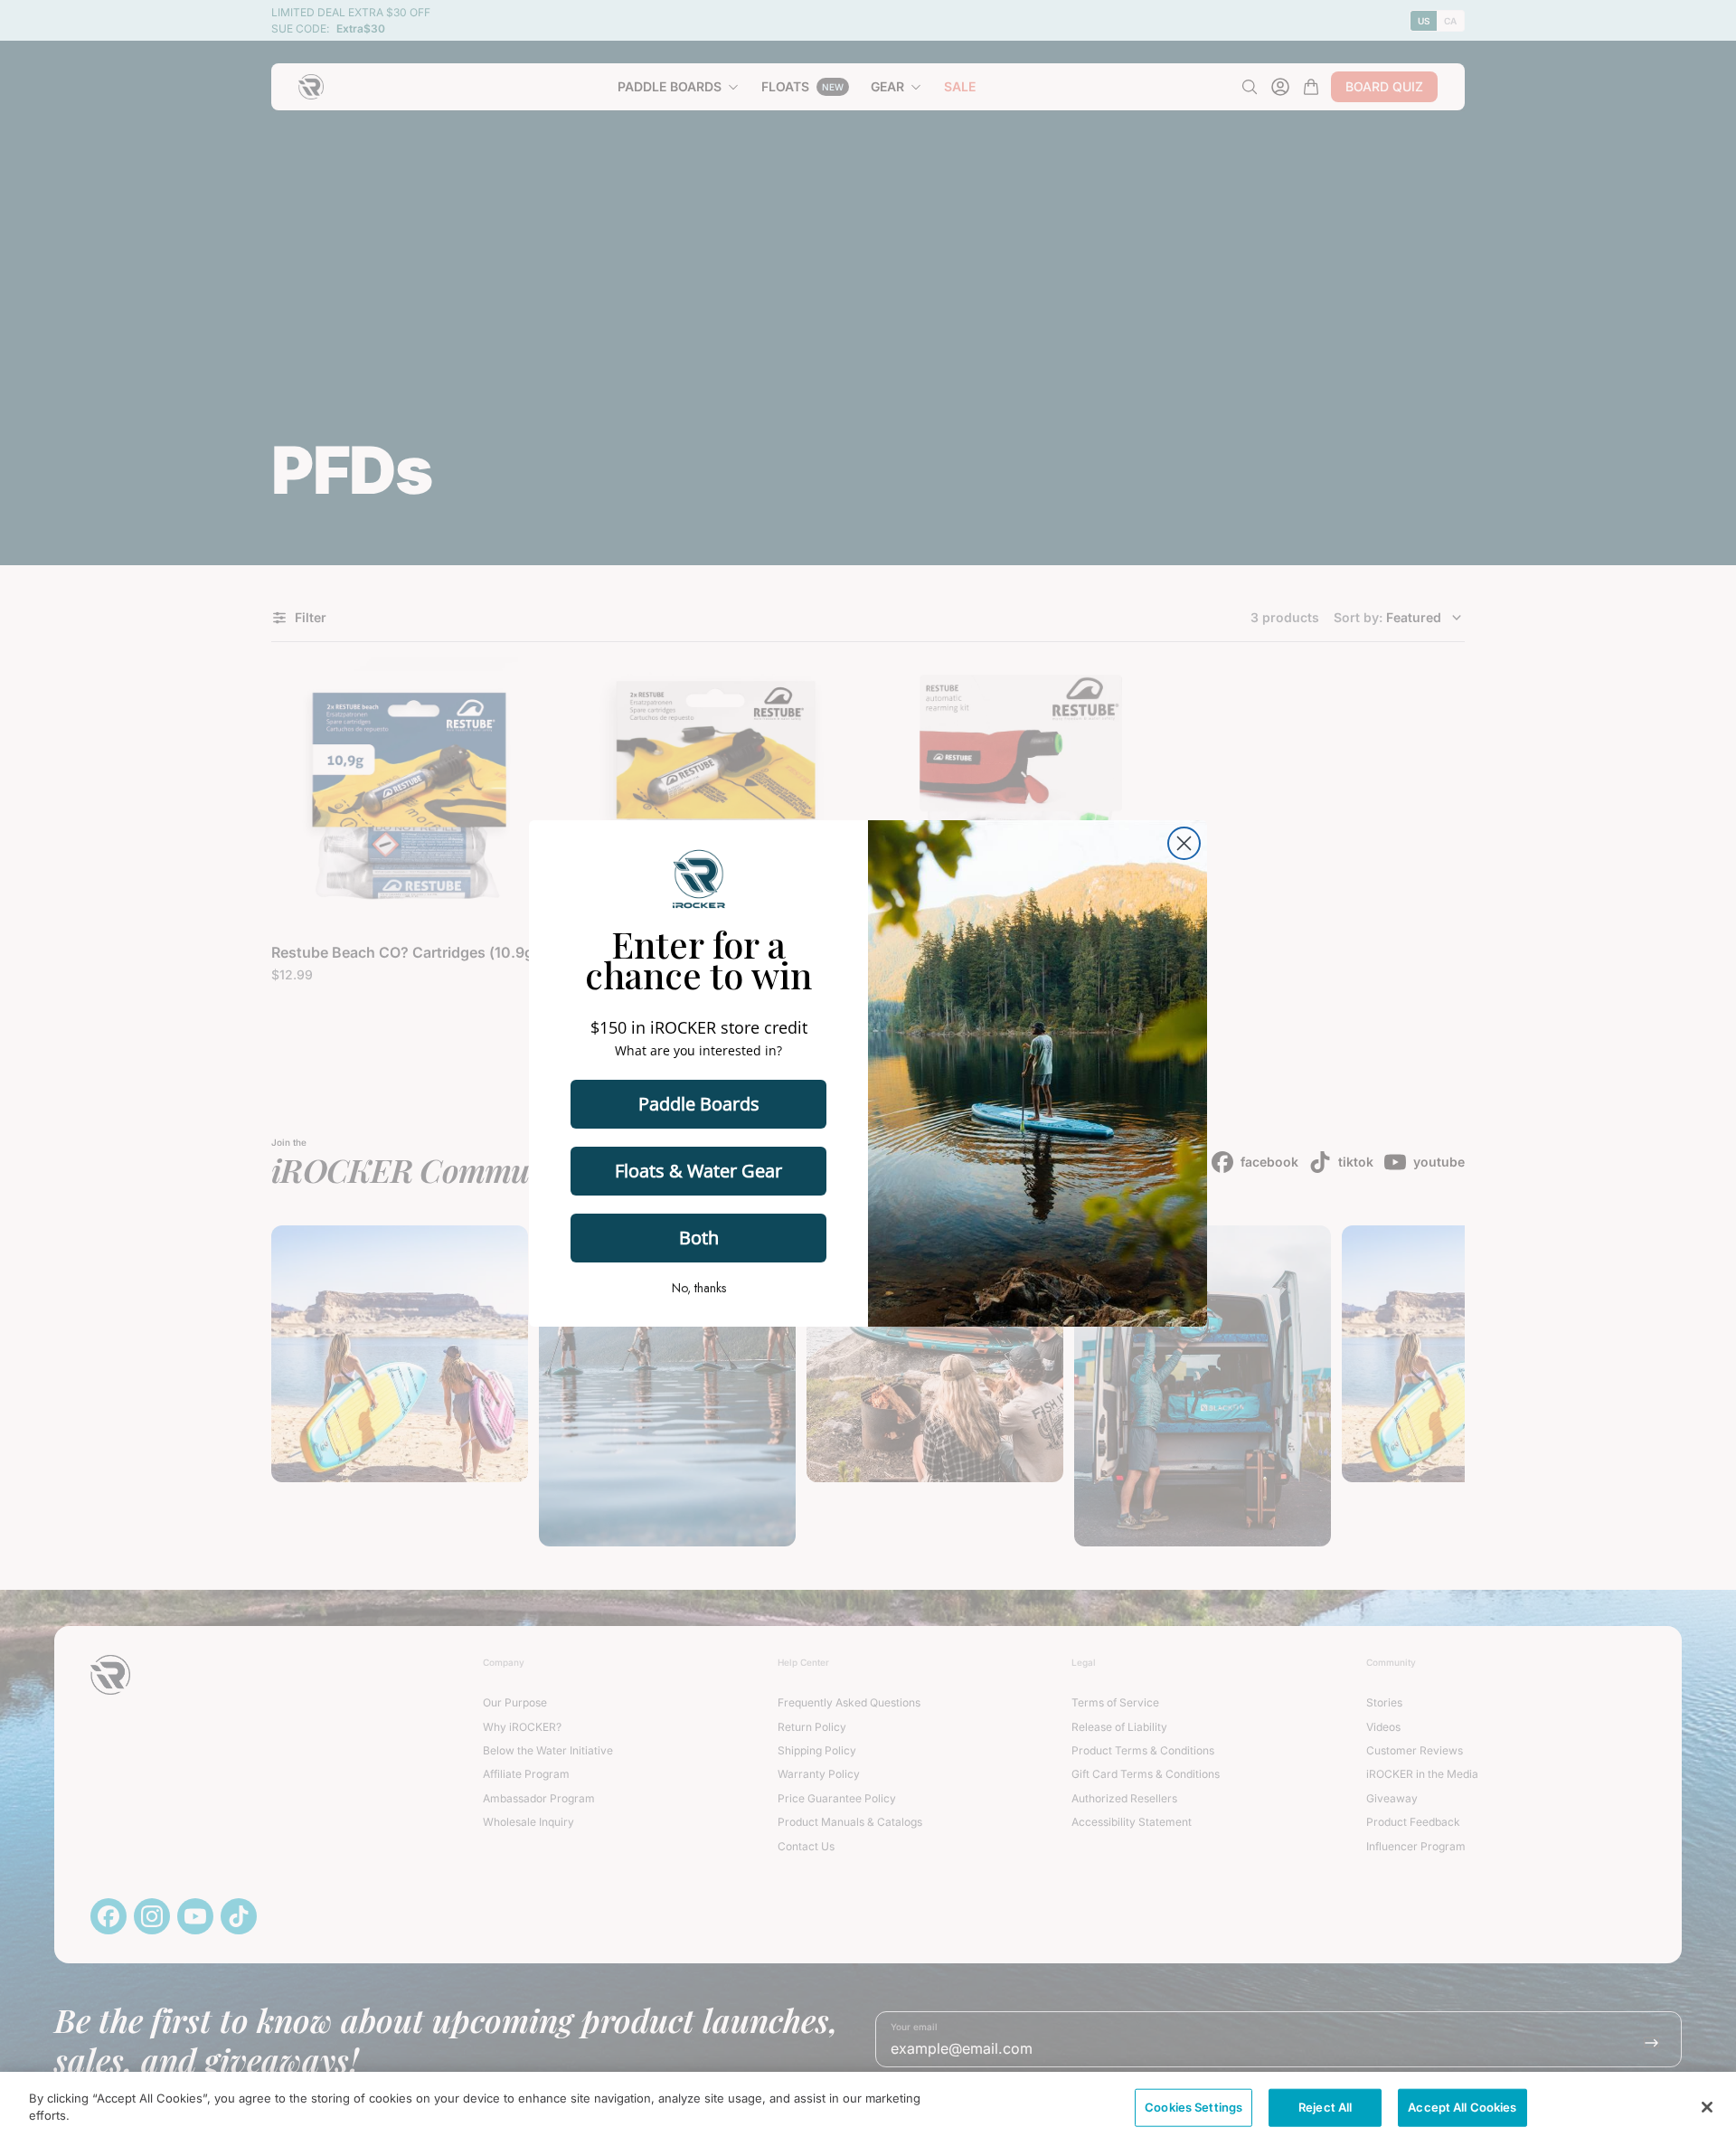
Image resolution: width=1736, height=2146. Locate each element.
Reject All (1325, 2107)
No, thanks (699, 1288)
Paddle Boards (699, 1104)
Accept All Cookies (1462, 2107)
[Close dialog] (1184, 843)
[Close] (1707, 2107)
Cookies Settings (1193, 2107)
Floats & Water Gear (698, 1171)
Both (699, 1238)
